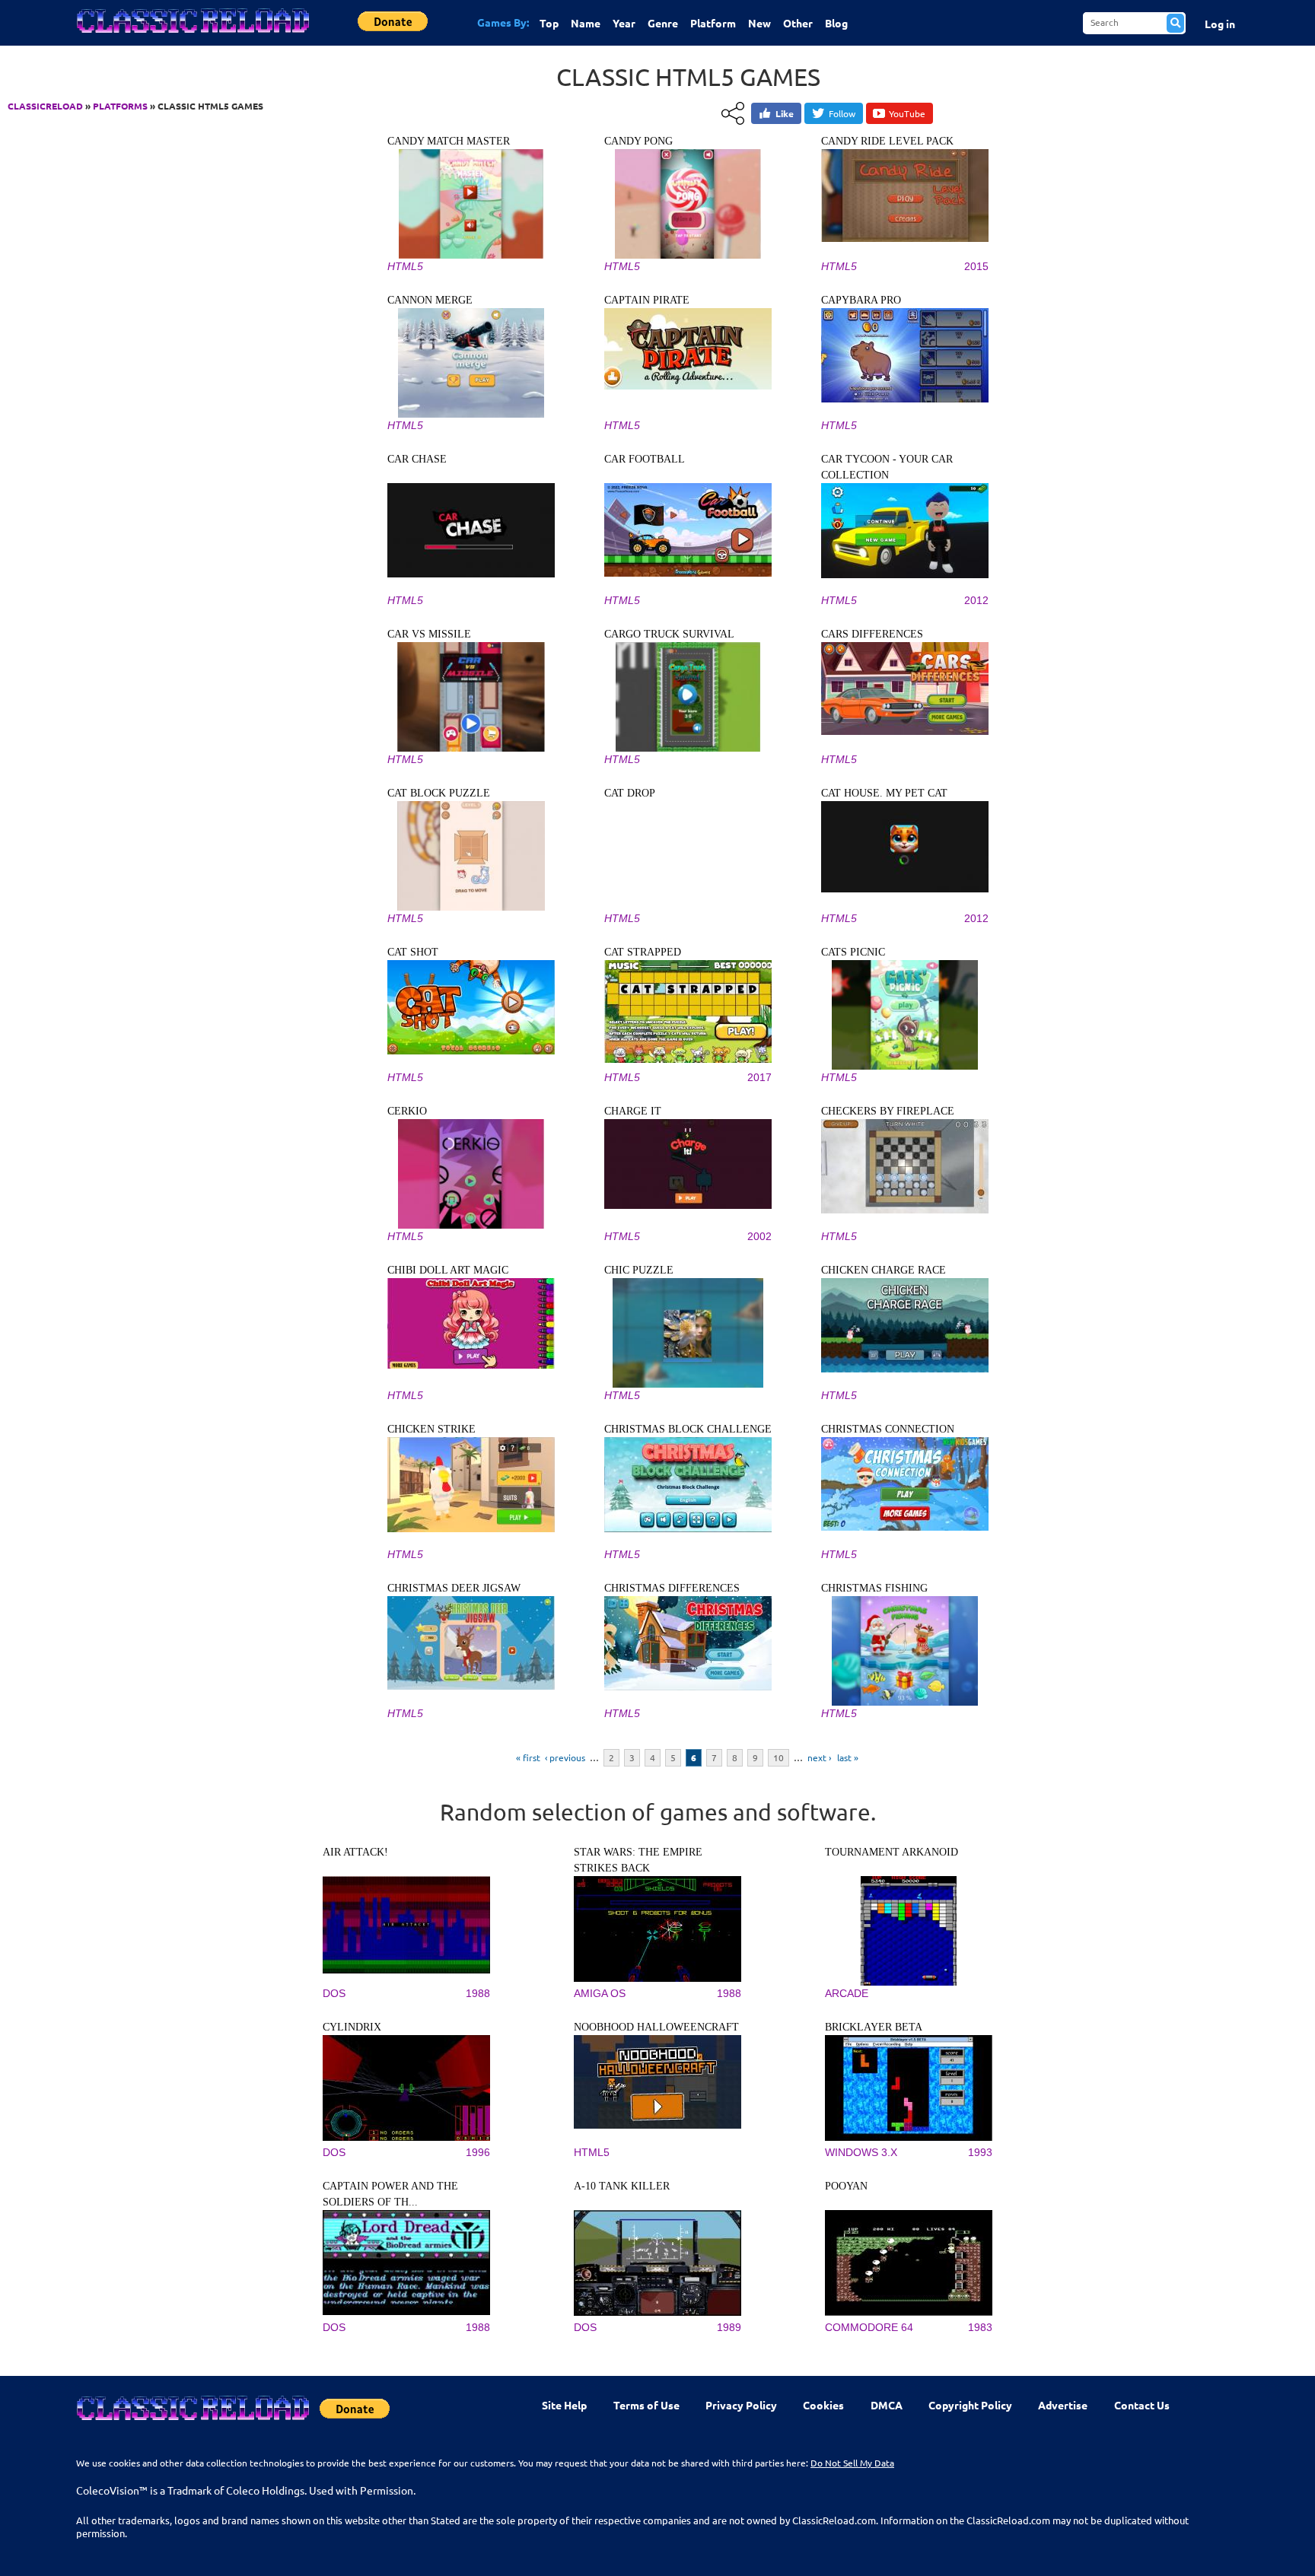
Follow (842, 113)
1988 (478, 1993)
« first (528, 1757)
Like (785, 113)
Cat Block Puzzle (439, 793)
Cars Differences (872, 634)
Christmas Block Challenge (688, 1429)
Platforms (120, 106)
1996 (478, 2152)
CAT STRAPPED (643, 952)
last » (848, 1757)
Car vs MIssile (429, 634)
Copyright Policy (970, 2405)
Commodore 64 (869, 2327)
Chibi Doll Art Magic (448, 1270)
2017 (759, 1077)
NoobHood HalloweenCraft (656, 2027)
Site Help (564, 2405)
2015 (976, 266)
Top (549, 23)
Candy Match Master (449, 141)
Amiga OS (600, 1993)
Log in (1220, 24)
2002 (759, 1236)
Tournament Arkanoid (892, 1852)
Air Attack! (355, 1852)
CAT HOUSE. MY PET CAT (884, 793)
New (759, 23)
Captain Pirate (647, 300)
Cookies (823, 2405)
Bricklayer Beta (874, 2027)
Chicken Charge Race (884, 1270)
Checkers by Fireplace (888, 1111)
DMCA (887, 2405)
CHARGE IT (633, 1111)
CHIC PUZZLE (639, 1270)
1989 (729, 2327)
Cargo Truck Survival (669, 634)
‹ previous (565, 1757)
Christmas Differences (672, 1588)
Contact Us (1142, 2405)
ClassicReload (45, 106)
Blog (836, 23)
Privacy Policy (741, 2405)
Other (798, 23)
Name (586, 23)
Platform (713, 23)
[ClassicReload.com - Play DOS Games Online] (192, 36)
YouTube (907, 113)
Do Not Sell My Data (852, 2463)
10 (778, 1757)
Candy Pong (638, 141)
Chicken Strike (431, 1429)
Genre (663, 23)
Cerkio (407, 1111)
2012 (976, 600)
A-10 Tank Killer (622, 2186)
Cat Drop (630, 793)
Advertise (1063, 2405)
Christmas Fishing (874, 1588)
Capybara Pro (861, 300)
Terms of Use (646, 2405)
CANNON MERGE (430, 300)
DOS (334, 1993)
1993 (980, 2152)
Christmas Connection (888, 1429)
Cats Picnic (853, 952)
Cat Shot (413, 952)
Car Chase (417, 459)
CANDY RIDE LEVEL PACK (887, 141)
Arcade (847, 1993)
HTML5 (405, 266)
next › (819, 1757)
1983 (980, 2327)
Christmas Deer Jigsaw (454, 1588)
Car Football (645, 459)
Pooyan (846, 2186)
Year (624, 23)
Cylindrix (352, 2027)
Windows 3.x (861, 2152)
